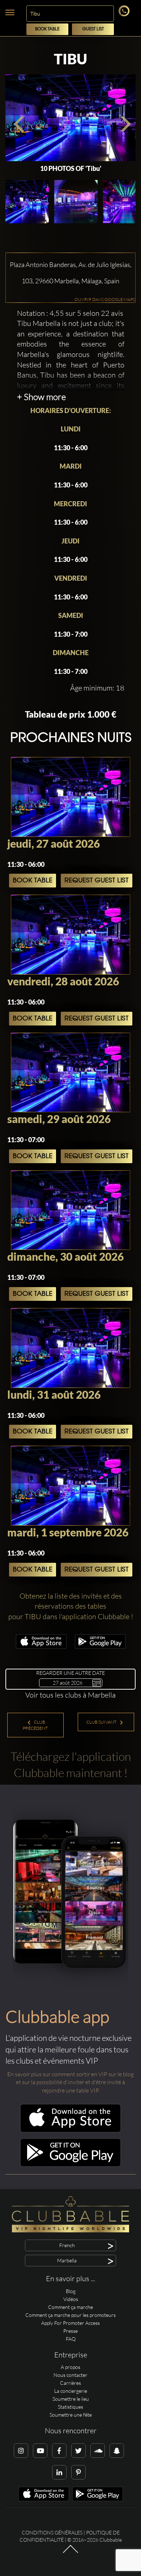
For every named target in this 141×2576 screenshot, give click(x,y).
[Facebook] (59, 2451)
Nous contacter (70, 2375)
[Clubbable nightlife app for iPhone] (41, 1647)
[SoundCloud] (98, 2451)
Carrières (70, 2383)
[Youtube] (40, 2451)
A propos (70, 2367)
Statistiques (70, 2407)
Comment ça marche (70, 2307)
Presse (70, 2331)
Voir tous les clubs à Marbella (70, 1695)
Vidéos (71, 2299)
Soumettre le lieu (71, 2399)
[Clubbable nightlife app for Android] (100, 1647)
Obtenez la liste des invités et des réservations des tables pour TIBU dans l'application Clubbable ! (71, 1606)
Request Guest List (97, 881)
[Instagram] (21, 2451)
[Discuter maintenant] (125, 14)
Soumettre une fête (71, 2415)
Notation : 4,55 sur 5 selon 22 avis (70, 313)
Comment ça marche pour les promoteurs (70, 2315)
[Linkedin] (59, 2472)
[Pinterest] (78, 2472)
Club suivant (102, 1722)
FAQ (71, 2339)
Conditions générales (52, 2532)
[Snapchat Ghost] (117, 2451)
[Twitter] (78, 2451)
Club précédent (35, 1725)
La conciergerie (71, 2391)
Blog (71, 2291)
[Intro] (70, 2553)
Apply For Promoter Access (70, 2323)
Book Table (47, 29)
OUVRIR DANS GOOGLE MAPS (105, 299)
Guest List (93, 29)
